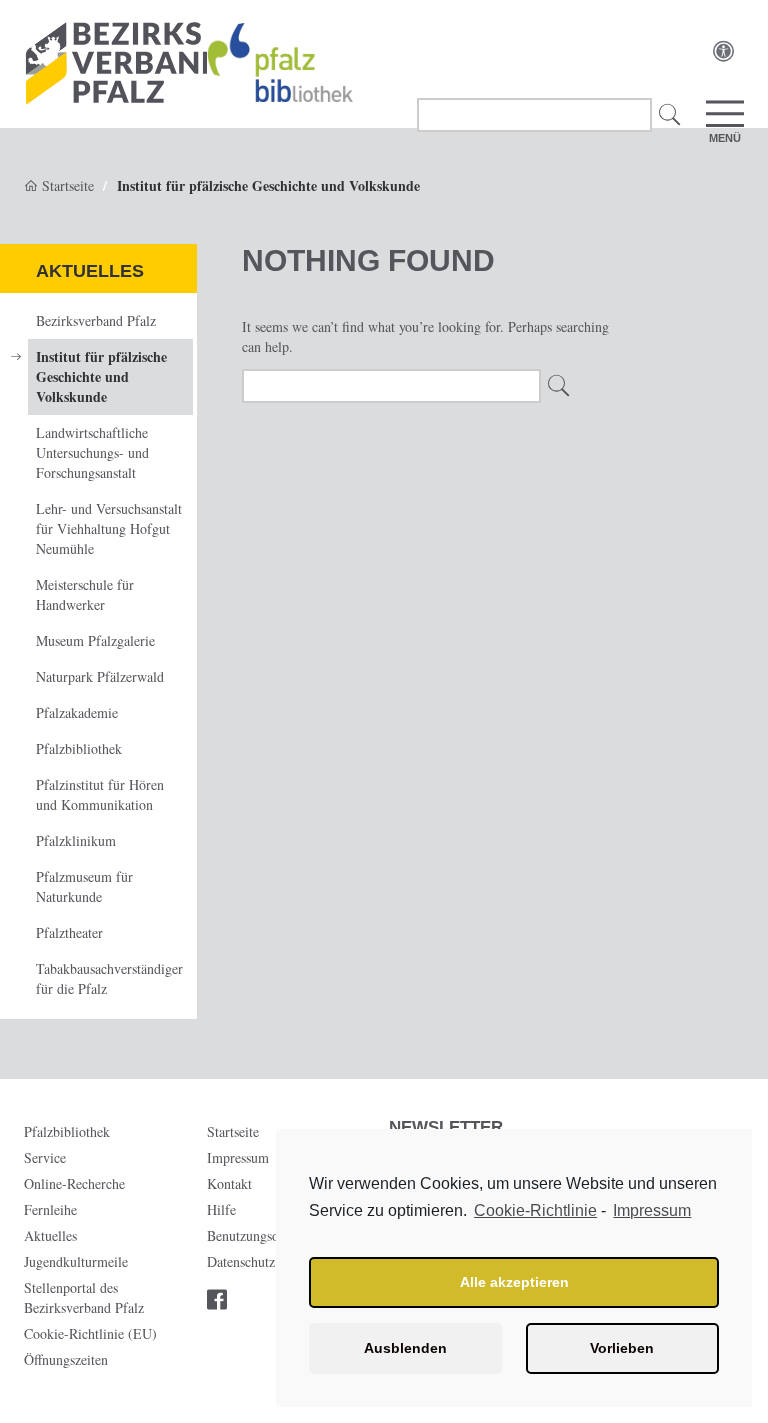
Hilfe (221, 1209)
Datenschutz (241, 1261)
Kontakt (229, 1183)
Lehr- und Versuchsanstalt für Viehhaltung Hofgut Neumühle (109, 528)
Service (45, 1157)
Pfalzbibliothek (79, 748)
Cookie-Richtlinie (535, 1210)
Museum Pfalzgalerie (95, 640)
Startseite (66, 185)
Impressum (652, 1210)
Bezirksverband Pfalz (96, 320)
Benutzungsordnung (263, 1235)
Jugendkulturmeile (76, 1261)
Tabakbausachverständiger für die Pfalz (109, 978)
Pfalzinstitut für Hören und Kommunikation (100, 794)
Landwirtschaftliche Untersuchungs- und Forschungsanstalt (92, 452)
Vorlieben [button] (622, 1348)
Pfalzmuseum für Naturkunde (84, 886)
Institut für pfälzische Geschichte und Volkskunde (101, 376)
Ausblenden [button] (405, 1348)
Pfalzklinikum (76, 840)
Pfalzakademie (77, 712)
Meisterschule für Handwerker (85, 594)
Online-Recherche (74, 1183)
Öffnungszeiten (66, 1359)
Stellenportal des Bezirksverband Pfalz (84, 1297)
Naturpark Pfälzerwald (100, 676)
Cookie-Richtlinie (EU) (90, 1333)
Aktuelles (90, 271)
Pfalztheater (69, 932)
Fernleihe (50, 1209)
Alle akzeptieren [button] (514, 1282)
